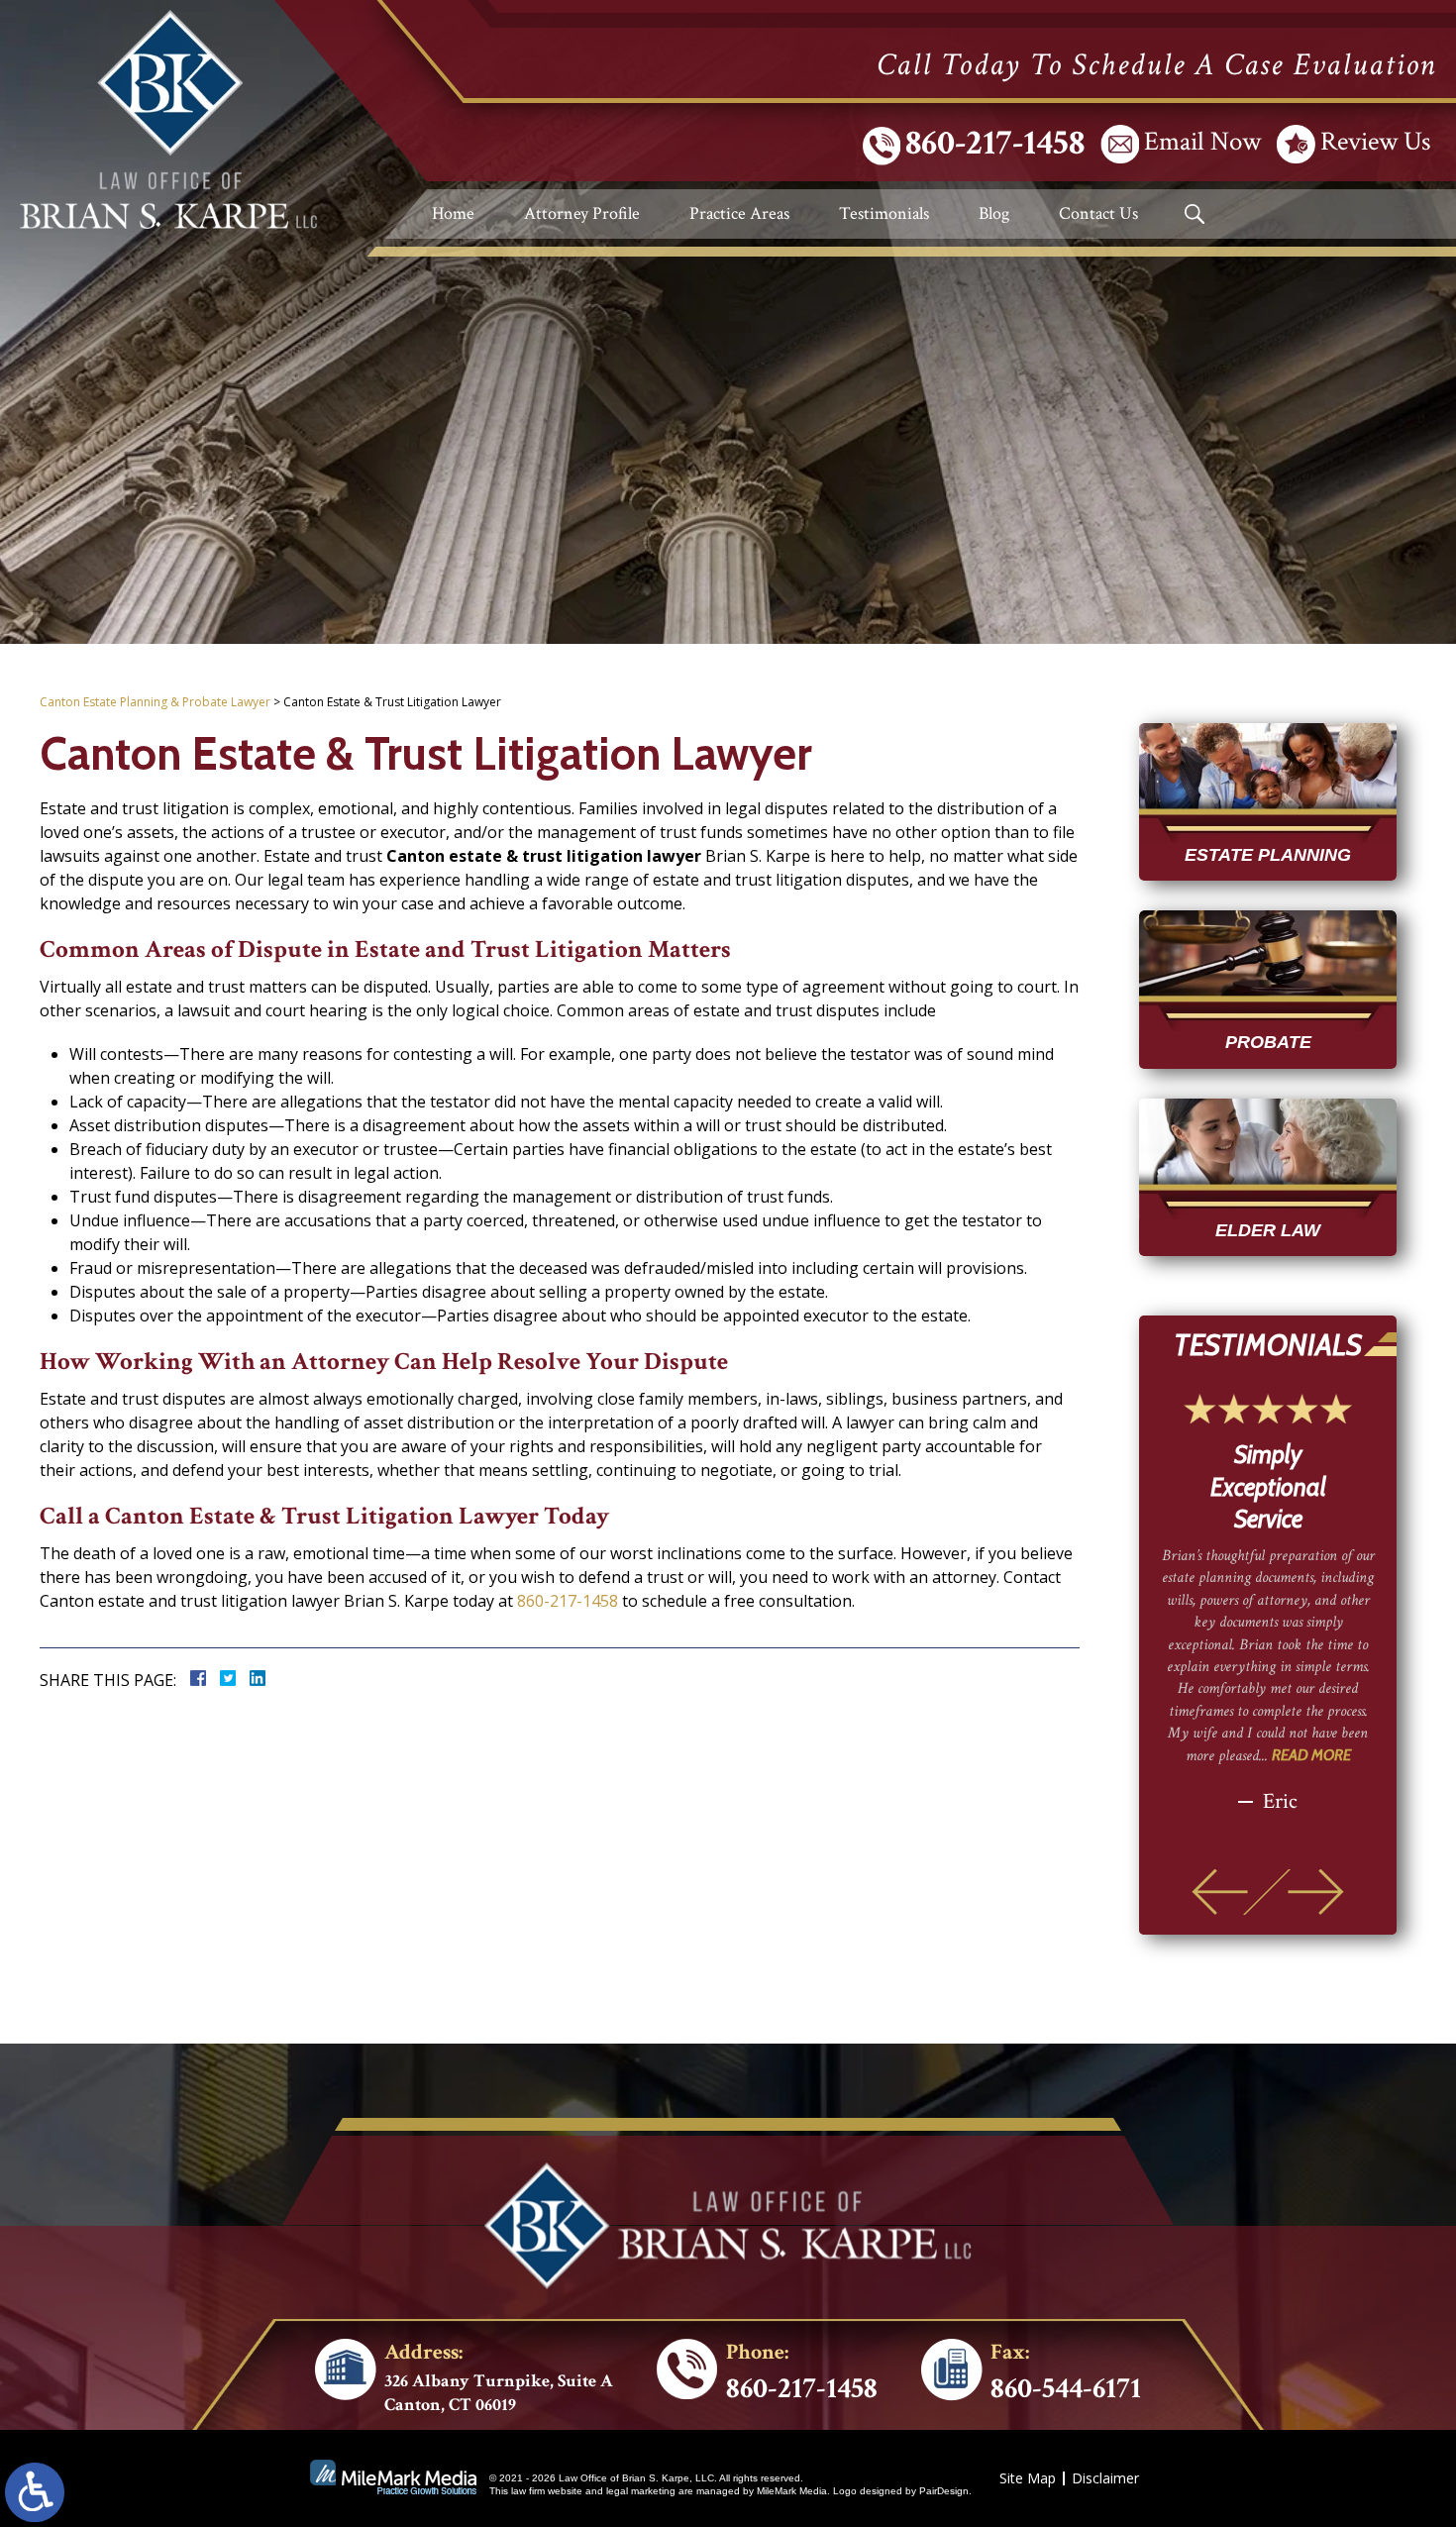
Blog (994, 213)
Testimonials (884, 213)
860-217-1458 (995, 144)
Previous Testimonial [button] (1220, 1892)
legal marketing (641, 2491)
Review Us (1375, 141)
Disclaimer (1105, 2478)
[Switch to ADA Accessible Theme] (35, 2492)
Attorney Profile (582, 213)
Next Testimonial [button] (1316, 1892)
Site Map (1028, 2478)
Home (453, 213)
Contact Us (1098, 213)
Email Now (1202, 141)
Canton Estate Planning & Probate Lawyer (155, 702)
